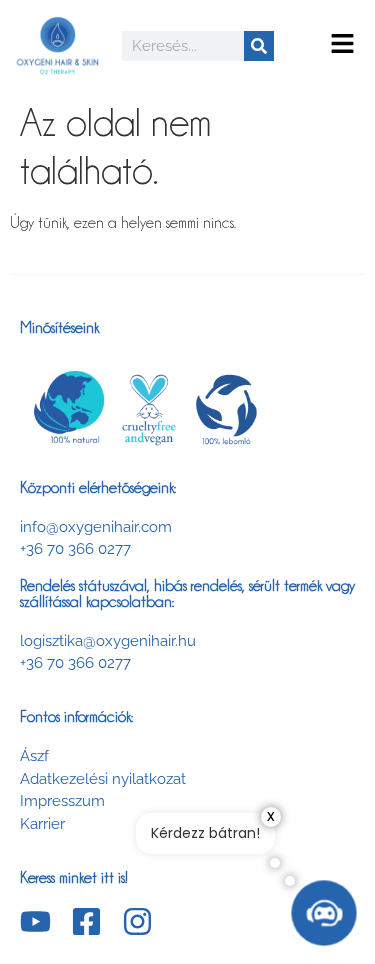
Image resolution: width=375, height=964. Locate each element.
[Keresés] (259, 46)
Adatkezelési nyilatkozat (103, 779)
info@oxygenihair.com (96, 527)
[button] (342, 45)
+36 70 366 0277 (75, 549)
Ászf (34, 756)
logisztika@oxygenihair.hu (108, 641)
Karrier (42, 824)
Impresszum (62, 801)
